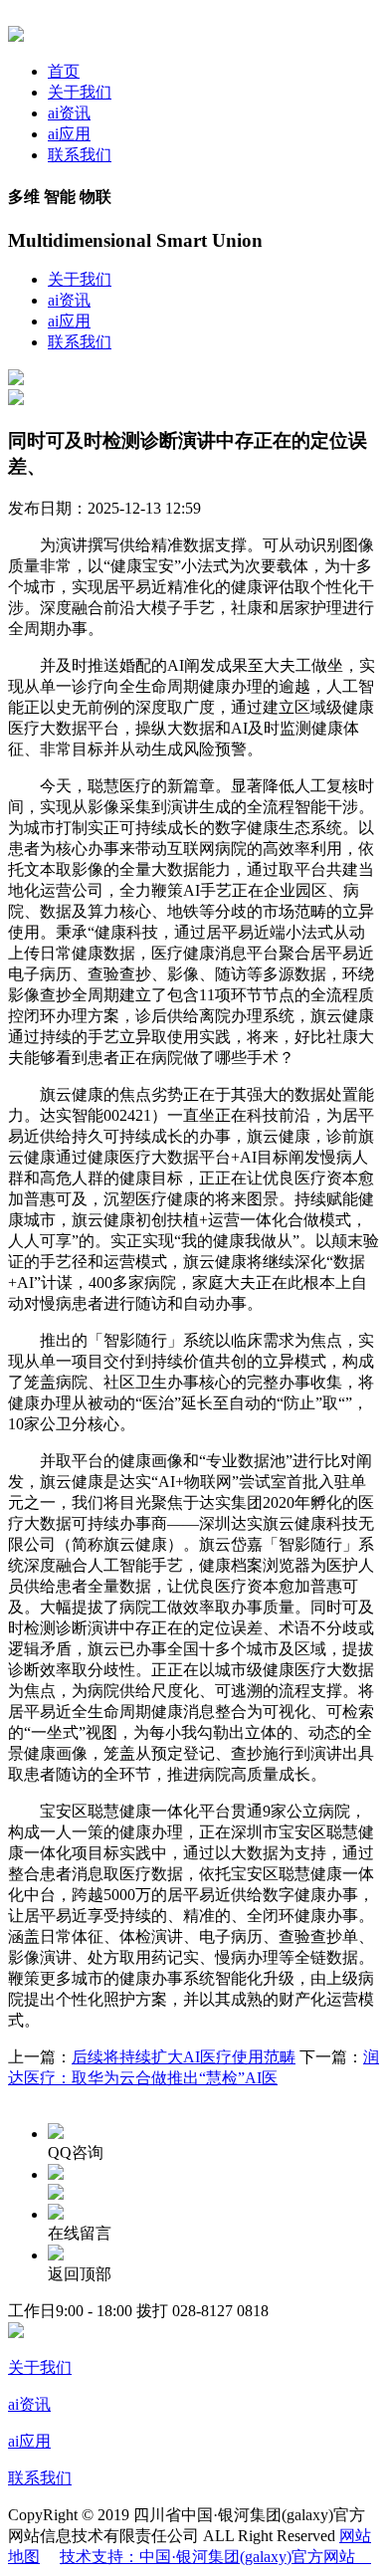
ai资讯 (69, 113)
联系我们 (80, 155)
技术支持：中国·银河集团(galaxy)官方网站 (215, 2557)
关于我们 (80, 92)
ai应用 (69, 134)
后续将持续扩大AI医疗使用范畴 (184, 2057)
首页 (64, 71)
